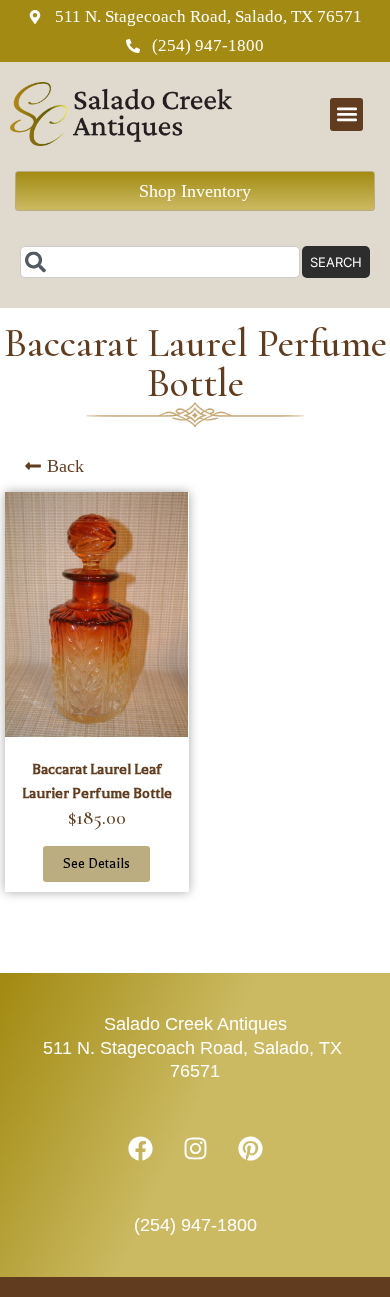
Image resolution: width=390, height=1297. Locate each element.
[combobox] (160, 262)
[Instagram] (195, 1149)
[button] (346, 114)
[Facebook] (140, 1149)
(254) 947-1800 (195, 1225)
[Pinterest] (250, 1149)
